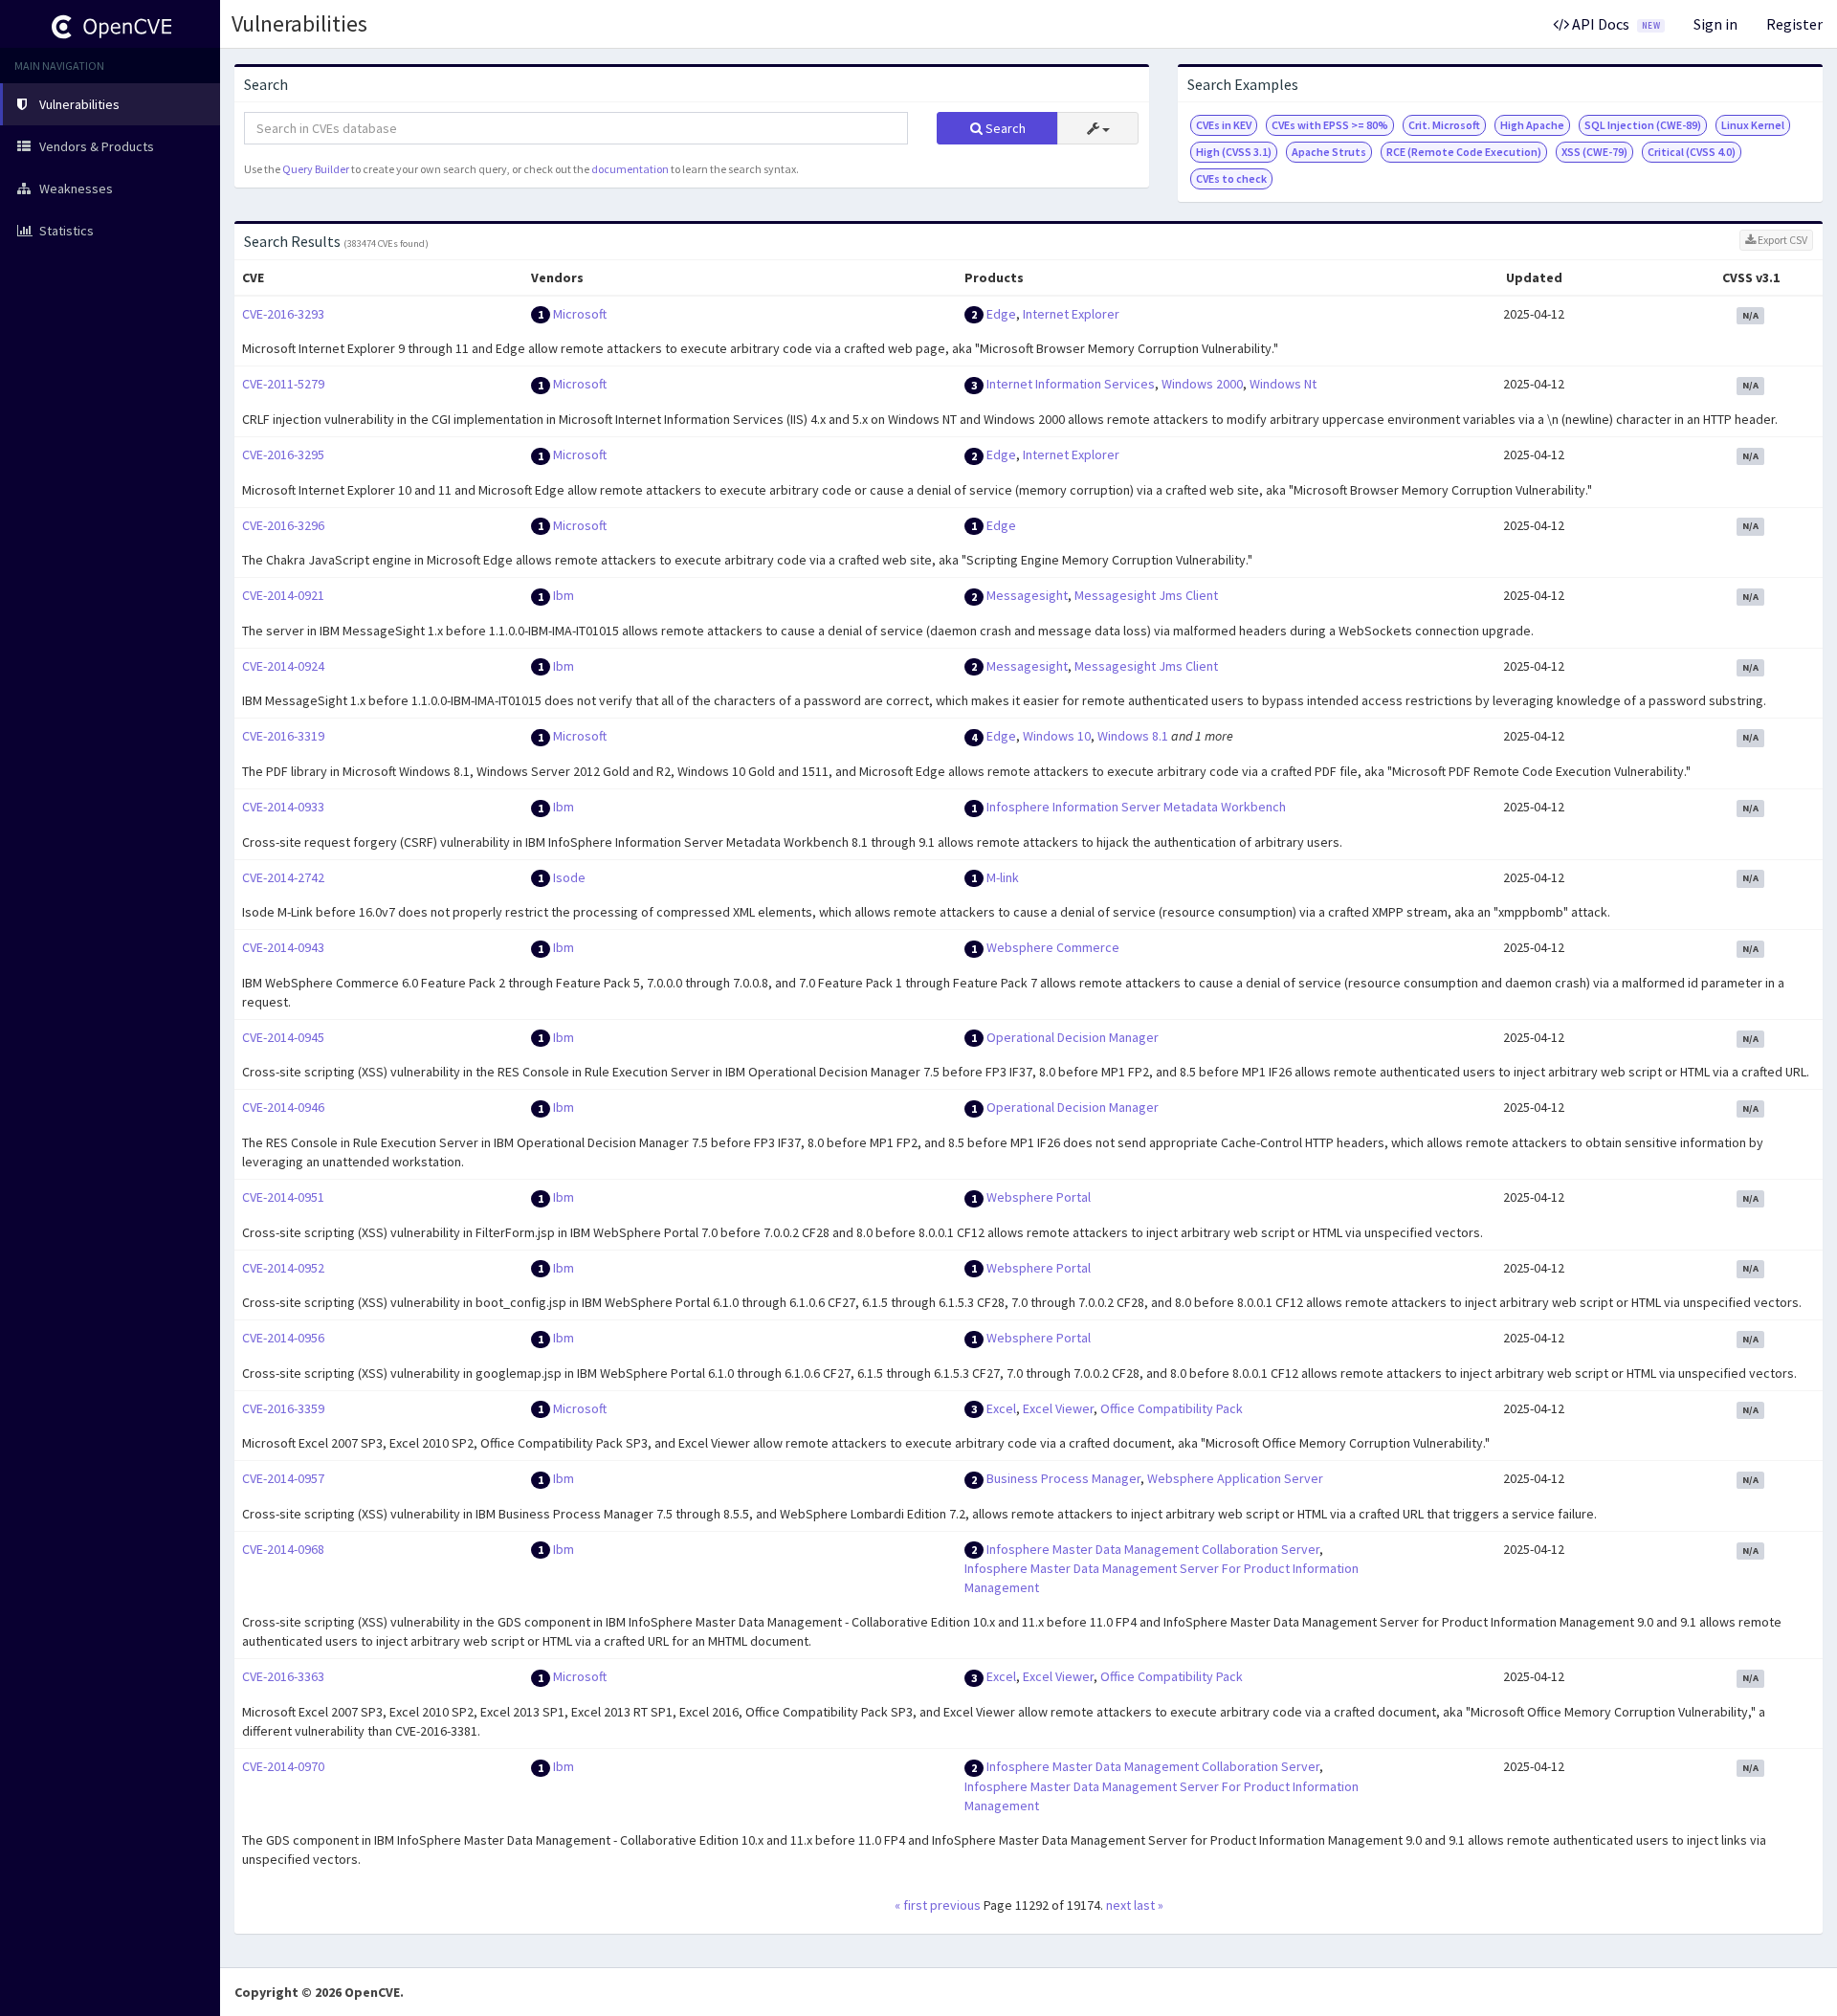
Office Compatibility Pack (1172, 1408)
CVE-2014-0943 (283, 947)
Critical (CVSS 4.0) (1692, 152)
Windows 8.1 (1133, 736)
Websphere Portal (1039, 1197)
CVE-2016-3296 (283, 525)
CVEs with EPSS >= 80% (1330, 125)
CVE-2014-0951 (283, 1197)
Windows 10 (1057, 736)
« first (911, 1905)
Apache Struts (1329, 152)
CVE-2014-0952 (283, 1268)
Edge (1001, 314)
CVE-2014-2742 (283, 877)
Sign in (1715, 24)
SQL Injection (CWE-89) (1643, 125)
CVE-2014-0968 (283, 1549)
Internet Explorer (1071, 314)
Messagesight (1027, 595)
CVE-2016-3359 (283, 1408)
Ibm (564, 595)
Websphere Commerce (1053, 947)
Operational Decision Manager (1073, 1037)
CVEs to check (1231, 178)
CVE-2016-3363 (283, 1676)
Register (1794, 24)
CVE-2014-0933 (283, 807)
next (1118, 1905)
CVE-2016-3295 (283, 454)
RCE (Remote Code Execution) (1464, 152)
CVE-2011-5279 (283, 384)
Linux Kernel (1753, 125)
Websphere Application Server (1235, 1478)
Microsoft (580, 314)
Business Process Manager (1063, 1478)
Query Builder (316, 169)
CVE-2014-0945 (283, 1037)
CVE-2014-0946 (283, 1107)
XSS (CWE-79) (1594, 152)
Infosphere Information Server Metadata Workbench (1136, 807)
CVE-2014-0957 (283, 1478)
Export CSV (1782, 240)
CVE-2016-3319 (283, 736)
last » (1149, 1905)
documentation (630, 169)
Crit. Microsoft (1444, 125)
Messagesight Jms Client (1146, 595)
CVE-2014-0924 (283, 666)
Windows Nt (1283, 384)
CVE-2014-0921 (283, 595)
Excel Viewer (1058, 1408)
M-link (1003, 877)
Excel (1001, 1408)
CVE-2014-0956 (283, 1338)
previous (955, 1905)
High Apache (1532, 125)
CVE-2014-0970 (283, 1766)
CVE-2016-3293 (283, 314)
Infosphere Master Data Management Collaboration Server (1153, 1549)
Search (1004, 128)
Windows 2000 (1202, 384)
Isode (569, 877)
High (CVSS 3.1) (1234, 152)
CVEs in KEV (1224, 125)
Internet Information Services (1071, 384)
